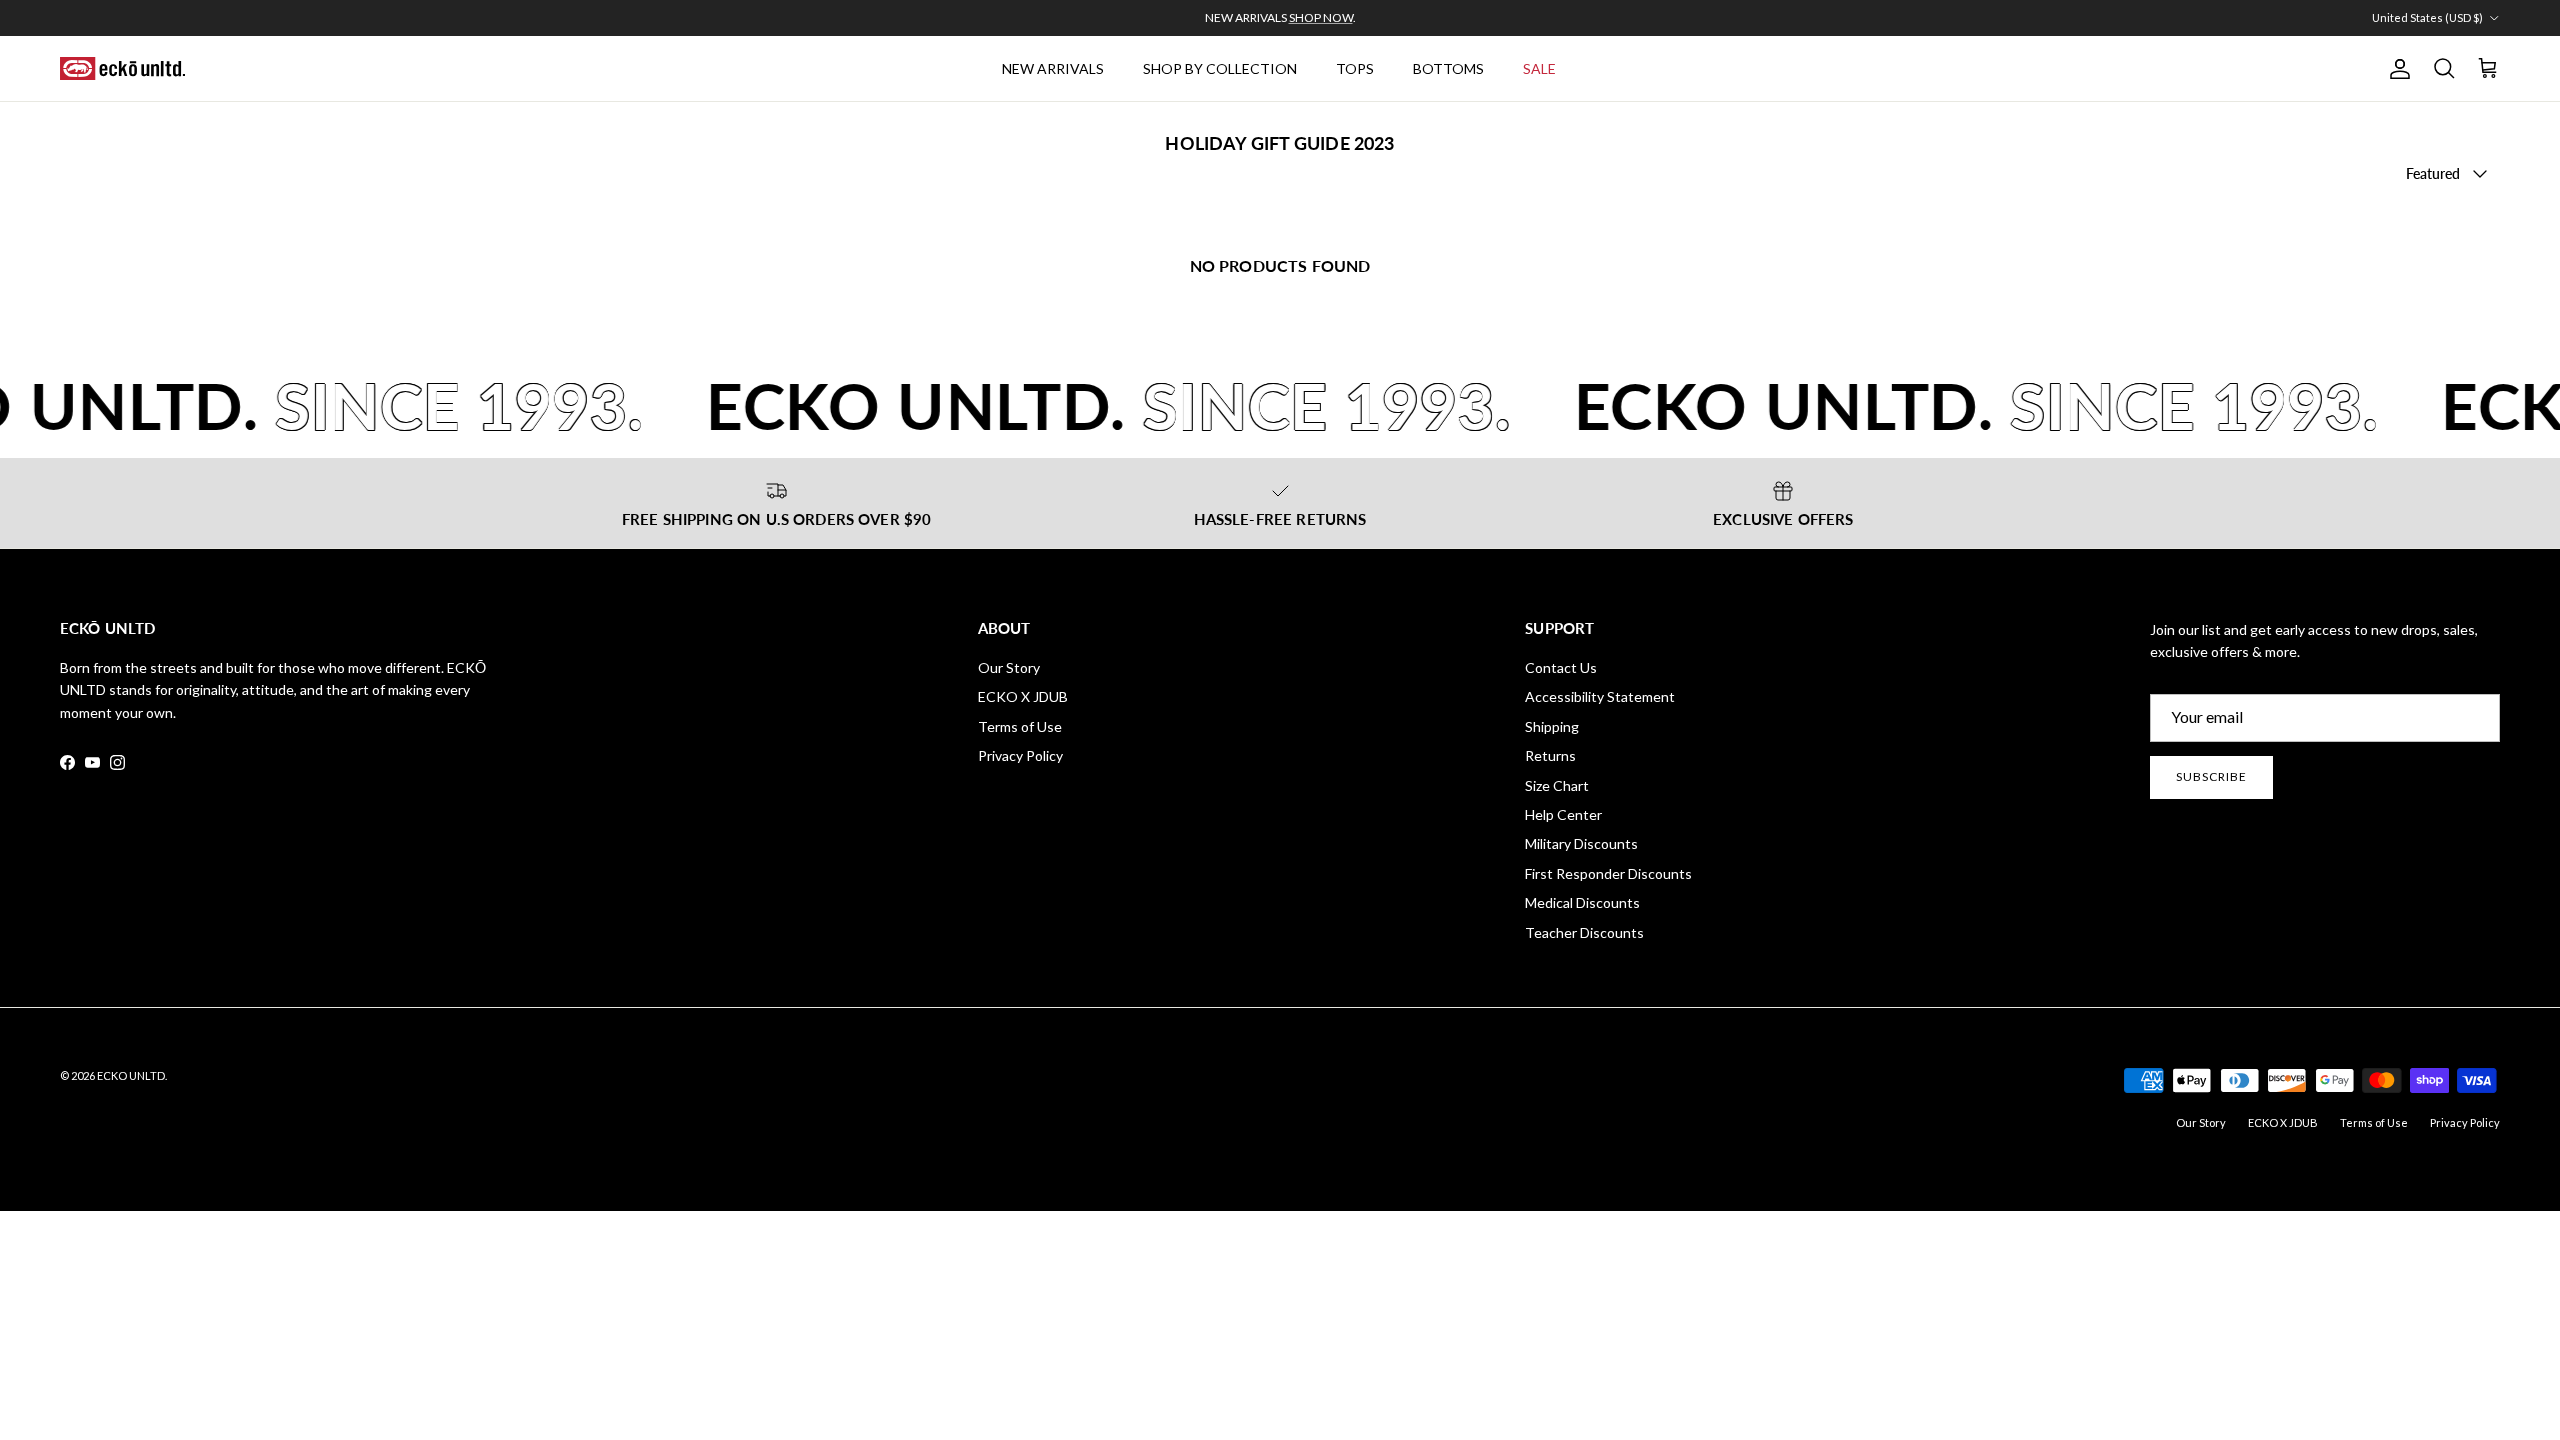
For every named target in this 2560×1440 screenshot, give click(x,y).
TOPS (1355, 68)
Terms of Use (1020, 726)
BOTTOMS (1448, 68)
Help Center (1563, 814)
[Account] (2396, 69)
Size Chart (1557, 785)
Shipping (1552, 726)
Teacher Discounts (1584, 932)
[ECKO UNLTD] (122, 69)
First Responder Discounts (1608, 873)
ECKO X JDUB (1023, 696)
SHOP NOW (1321, 17)
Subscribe (2211, 776)
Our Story (1009, 667)
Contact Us (1561, 667)
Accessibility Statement (1600, 696)
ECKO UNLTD (131, 1075)
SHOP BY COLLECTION (1220, 68)
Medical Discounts (1582, 902)
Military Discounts (1581, 843)
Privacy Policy (1020, 755)
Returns (1550, 755)
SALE (1539, 68)
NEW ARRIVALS (1053, 68)
